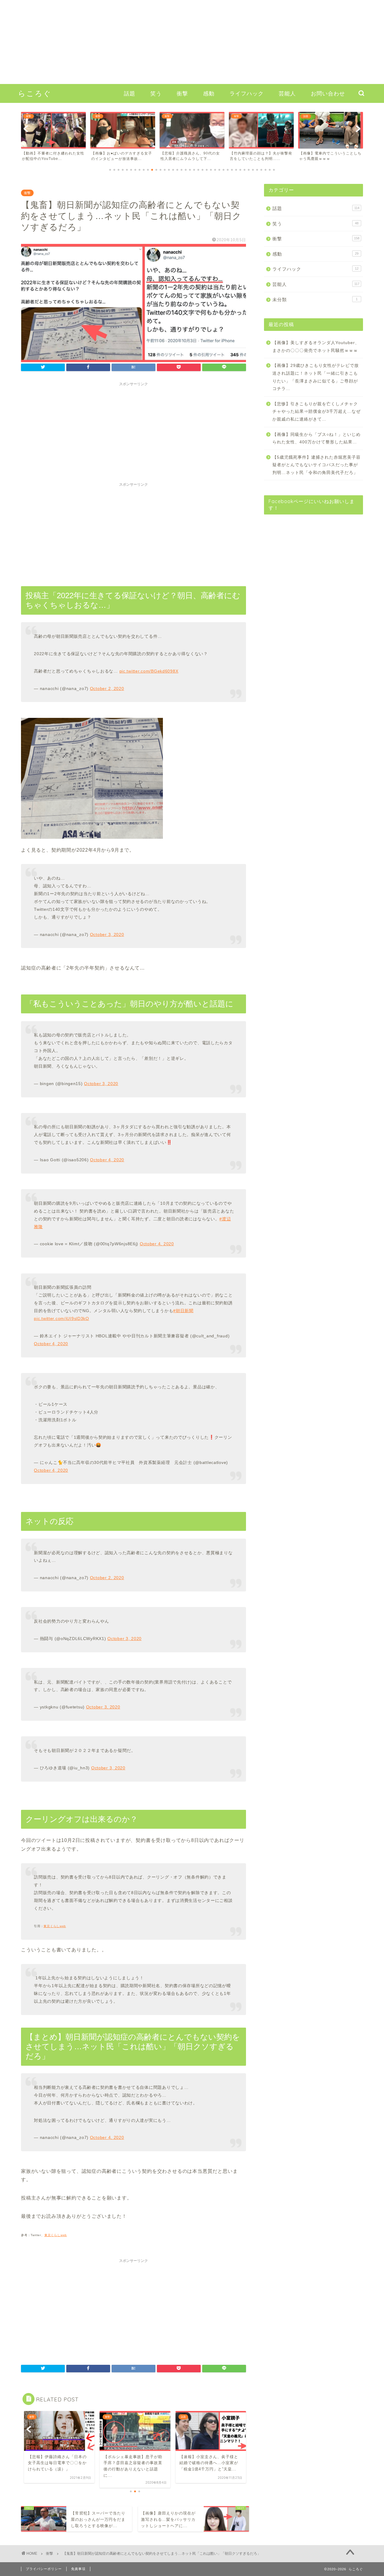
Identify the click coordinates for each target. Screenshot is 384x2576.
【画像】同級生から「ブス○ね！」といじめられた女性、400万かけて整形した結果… (316, 438)
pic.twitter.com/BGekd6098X (149, 671)
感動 (209, 93)
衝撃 (182, 93)
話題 (130, 93)
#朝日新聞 (183, 1311)
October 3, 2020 (107, 934)
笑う (156, 93)
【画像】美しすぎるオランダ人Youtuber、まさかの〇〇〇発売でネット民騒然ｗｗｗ (316, 347)
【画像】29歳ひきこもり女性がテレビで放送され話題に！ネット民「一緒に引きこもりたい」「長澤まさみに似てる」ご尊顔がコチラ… (316, 377)
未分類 (315, 300)
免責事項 (78, 2569)
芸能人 (287, 93)
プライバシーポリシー (44, 2569)
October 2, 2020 (107, 688)
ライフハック (247, 93)
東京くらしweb (56, 2235)
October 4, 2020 (107, 1160)
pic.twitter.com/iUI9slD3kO (61, 1318)
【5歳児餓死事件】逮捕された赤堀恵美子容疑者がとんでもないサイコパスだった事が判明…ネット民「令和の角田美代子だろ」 (316, 465)
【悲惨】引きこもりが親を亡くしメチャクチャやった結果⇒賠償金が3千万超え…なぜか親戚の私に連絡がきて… (316, 412)
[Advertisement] (180, 42)
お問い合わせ (328, 93)
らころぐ (35, 93)
